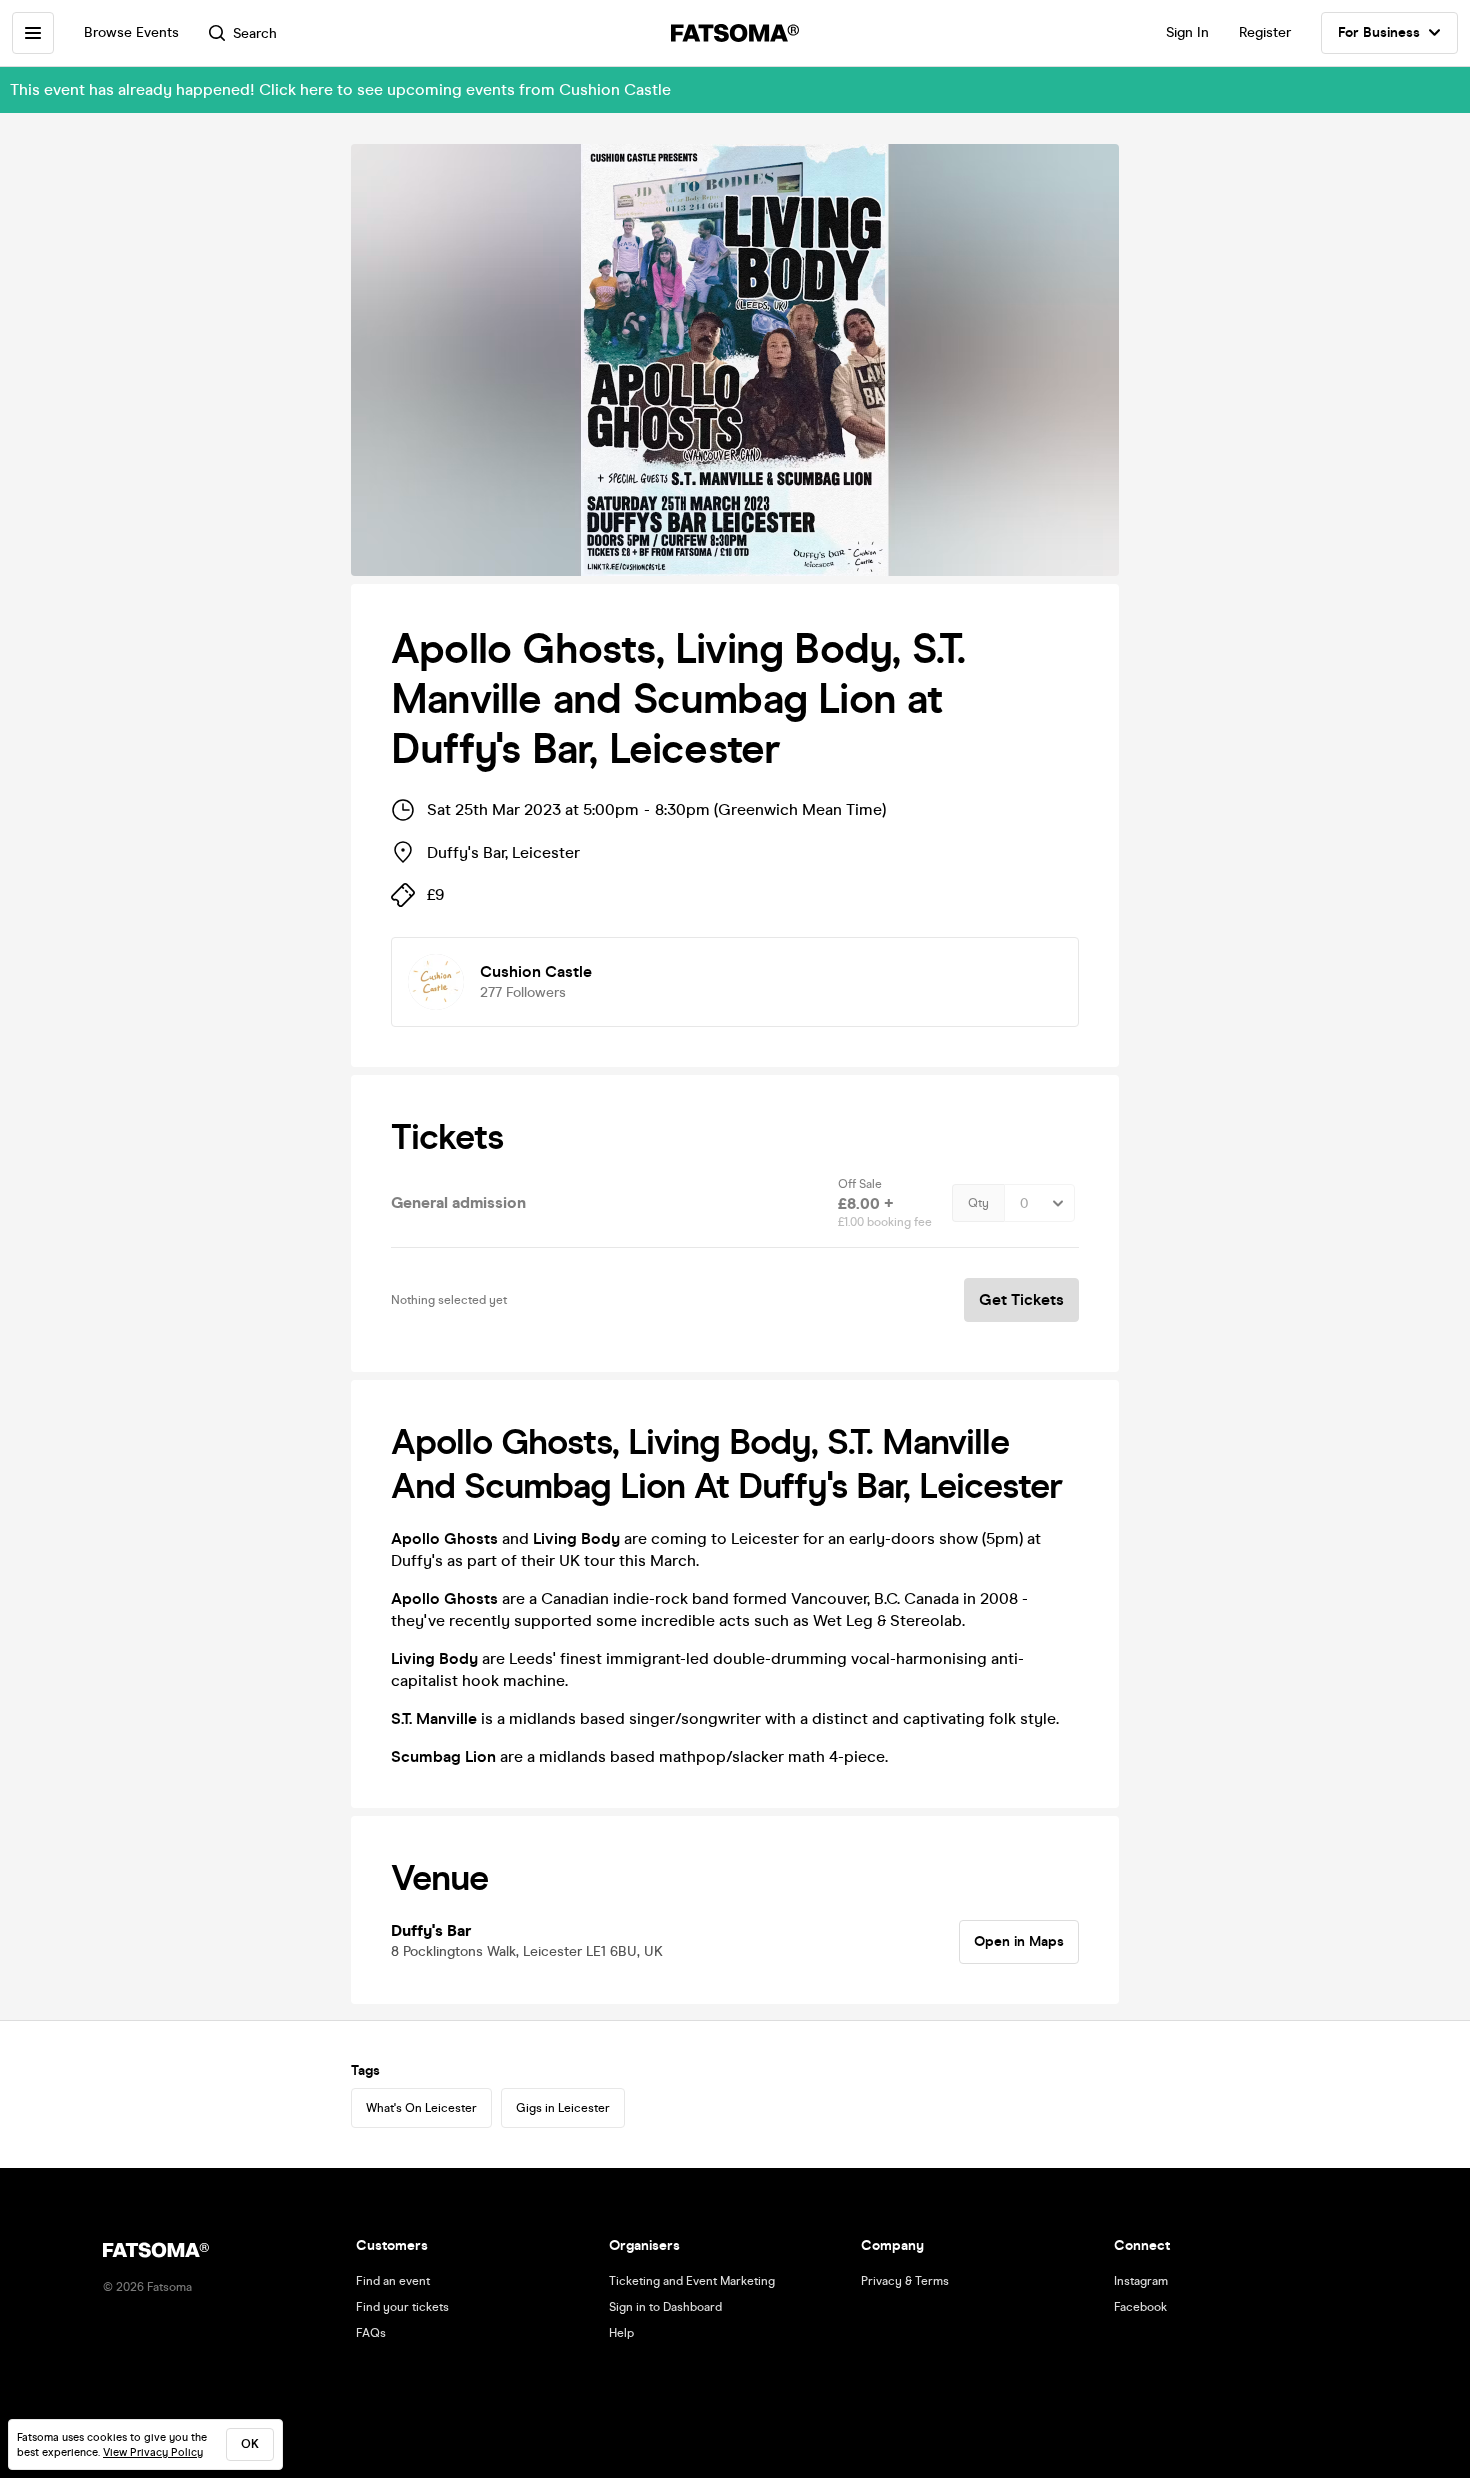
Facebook (1140, 2307)
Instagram (1141, 2281)
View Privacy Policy (153, 2452)
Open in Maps (1019, 1941)
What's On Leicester (421, 2108)
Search (255, 33)
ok (250, 2444)
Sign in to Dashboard (665, 2307)
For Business (1379, 32)
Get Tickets (1021, 1299)
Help (621, 2333)
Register (1265, 32)
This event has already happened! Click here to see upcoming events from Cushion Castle (340, 89)
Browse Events (131, 32)
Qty (978, 1203)
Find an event (393, 2281)
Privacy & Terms (905, 2281)
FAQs (371, 2333)
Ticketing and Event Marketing (692, 2281)
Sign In (1187, 32)
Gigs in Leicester (563, 2108)
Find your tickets (402, 2307)
